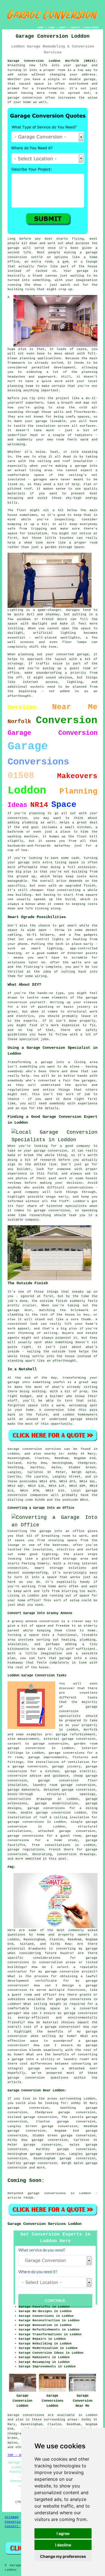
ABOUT (63, 28)
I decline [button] (63, 2545)
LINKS (51, 28)
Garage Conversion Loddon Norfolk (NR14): (53, 61)
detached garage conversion (70, 1790)
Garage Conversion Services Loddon (45, 2224)
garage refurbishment (76, 1734)
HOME (41, 28)
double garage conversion (46, 1813)
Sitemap (12, 2517)
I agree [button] (63, 2533)
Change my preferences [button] (63, 2556)
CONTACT (75, 28)
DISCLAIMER (92, 28)
